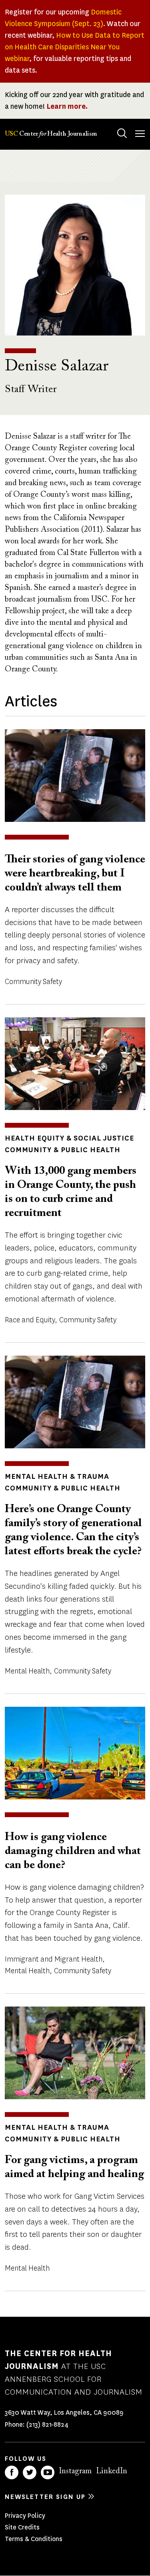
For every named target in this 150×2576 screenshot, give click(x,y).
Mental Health (27, 1671)
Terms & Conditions (34, 2539)
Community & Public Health (63, 1150)
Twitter (30, 2472)
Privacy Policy (25, 2516)
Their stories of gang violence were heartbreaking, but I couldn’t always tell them (75, 874)
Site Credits (22, 2527)
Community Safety (33, 982)
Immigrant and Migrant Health (54, 1959)
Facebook (12, 2472)
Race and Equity (30, 1320)
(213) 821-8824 (47, 2425)
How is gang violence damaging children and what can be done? (73, 1851)
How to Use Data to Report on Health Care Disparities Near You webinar (75, 47)
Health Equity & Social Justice (69, 1138)
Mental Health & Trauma (57, 1476)
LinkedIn (112, 2471)
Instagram (75, 2471)
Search (122, 133)
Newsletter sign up (45, 2497)
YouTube (48, 2472)
